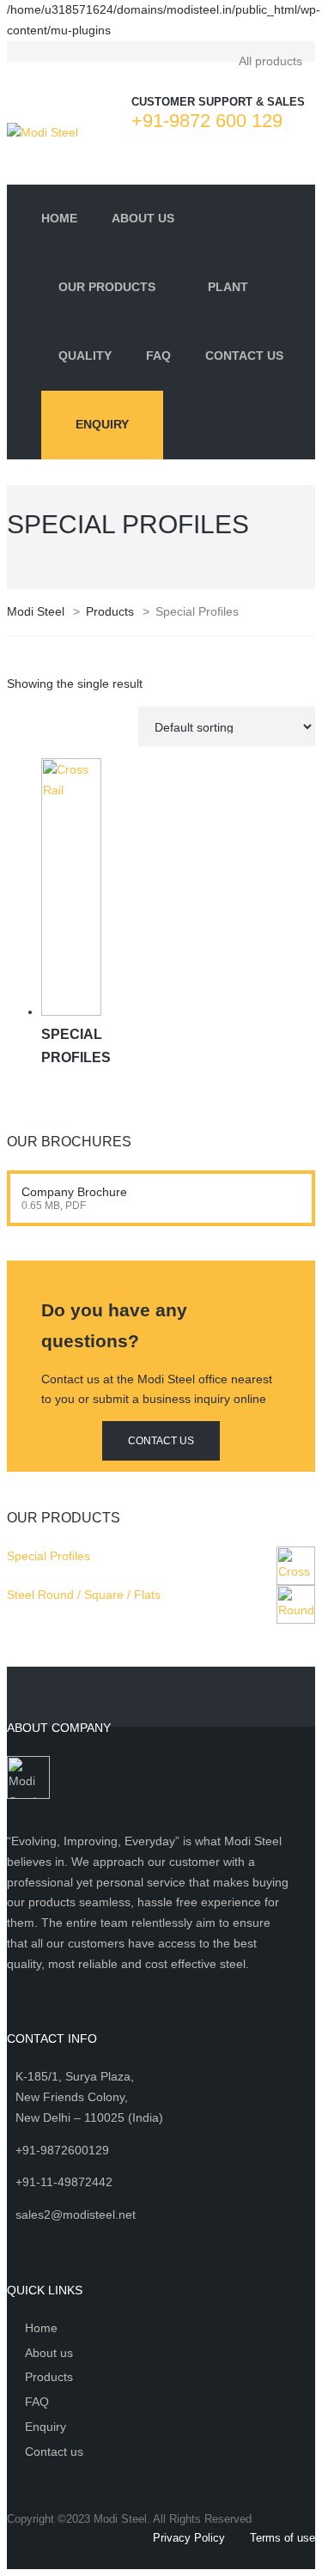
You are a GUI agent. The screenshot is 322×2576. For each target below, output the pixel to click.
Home (59, 218)
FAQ (158, 355)
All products (270, 61)
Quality (85, 355)
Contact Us (244, 355)
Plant (228, 287)
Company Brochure (74, 1192)
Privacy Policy (189, 2538)
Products (49, 2377)
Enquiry (102, 424)
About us (143, 218)
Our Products (107, 287)
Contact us (54, 2451)
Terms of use (283, 2538)
